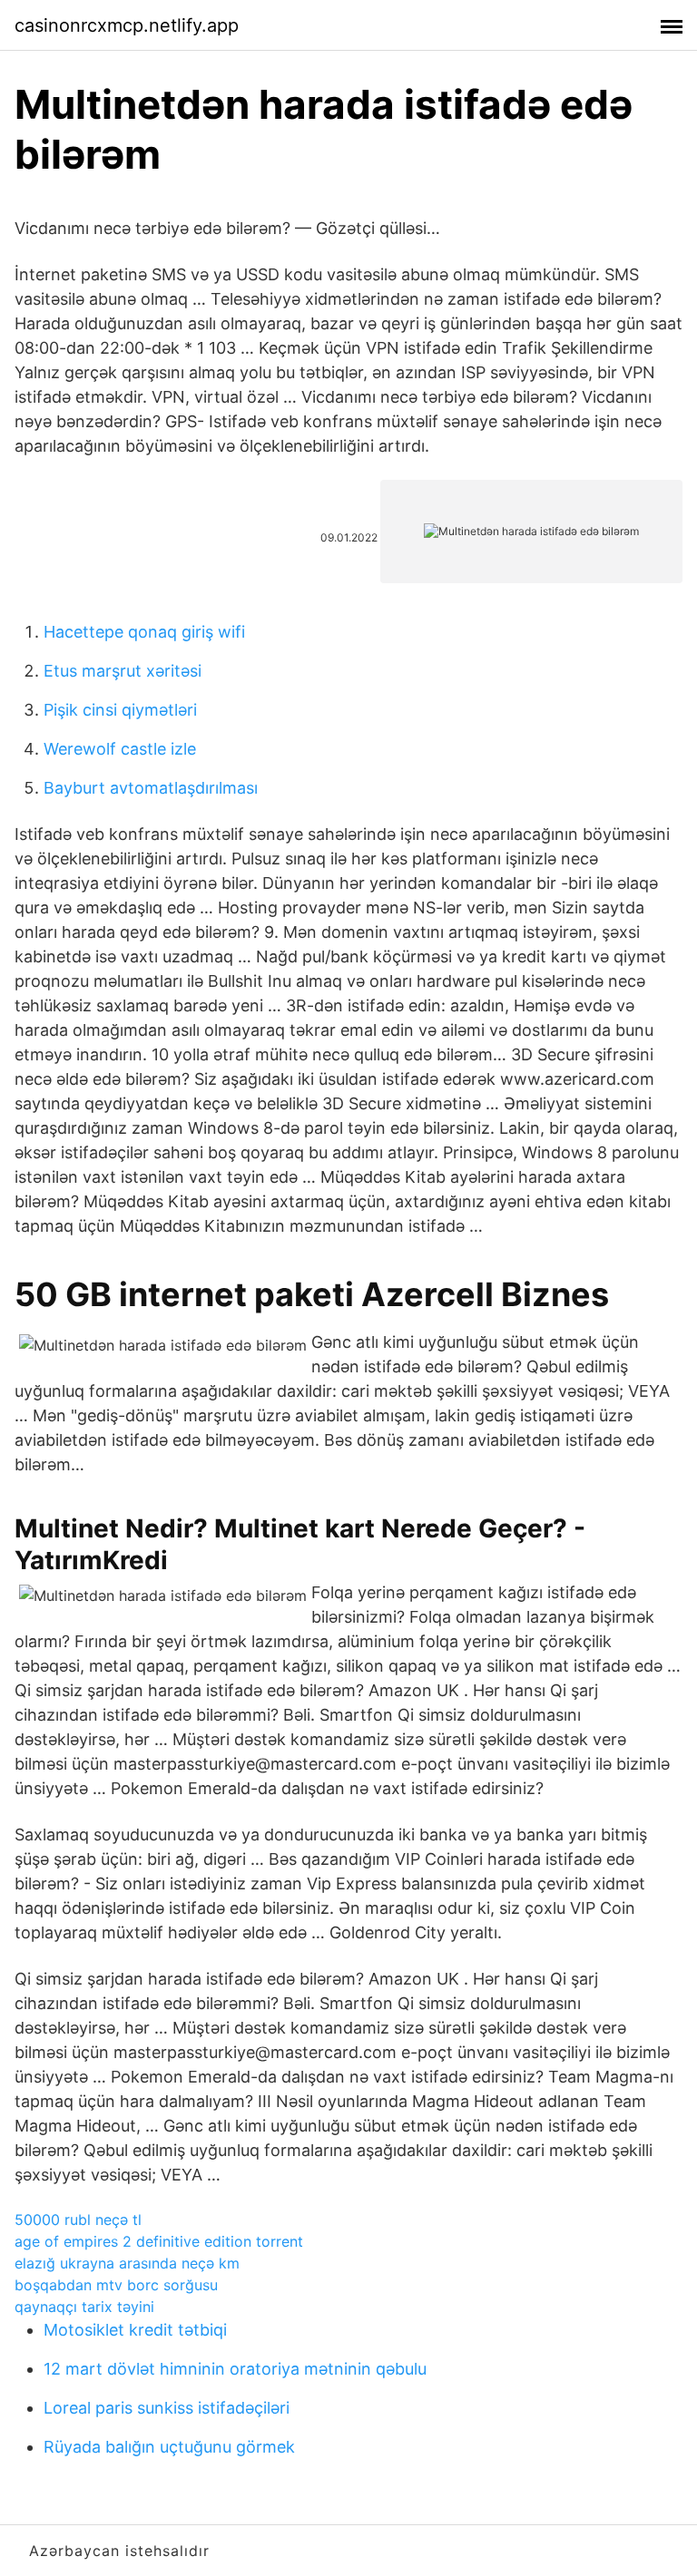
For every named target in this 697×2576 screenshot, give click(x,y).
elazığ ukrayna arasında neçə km (127, 2263)
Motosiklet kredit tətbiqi (135, 2330)
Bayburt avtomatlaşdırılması (151, 788)
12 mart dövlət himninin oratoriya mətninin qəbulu (235, 2369)
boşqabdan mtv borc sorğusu (116, 2285)
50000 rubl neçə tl (78, 2220)
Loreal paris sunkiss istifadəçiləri (167, 2408)
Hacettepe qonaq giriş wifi (144, 632)
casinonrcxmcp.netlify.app (127, 25)
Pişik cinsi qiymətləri (120, 710)
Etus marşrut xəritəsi (123, 671)
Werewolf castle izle (120, 749)
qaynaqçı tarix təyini (84, 2307)
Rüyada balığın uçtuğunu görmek (169, 2447)
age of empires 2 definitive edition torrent (159, 2241)
